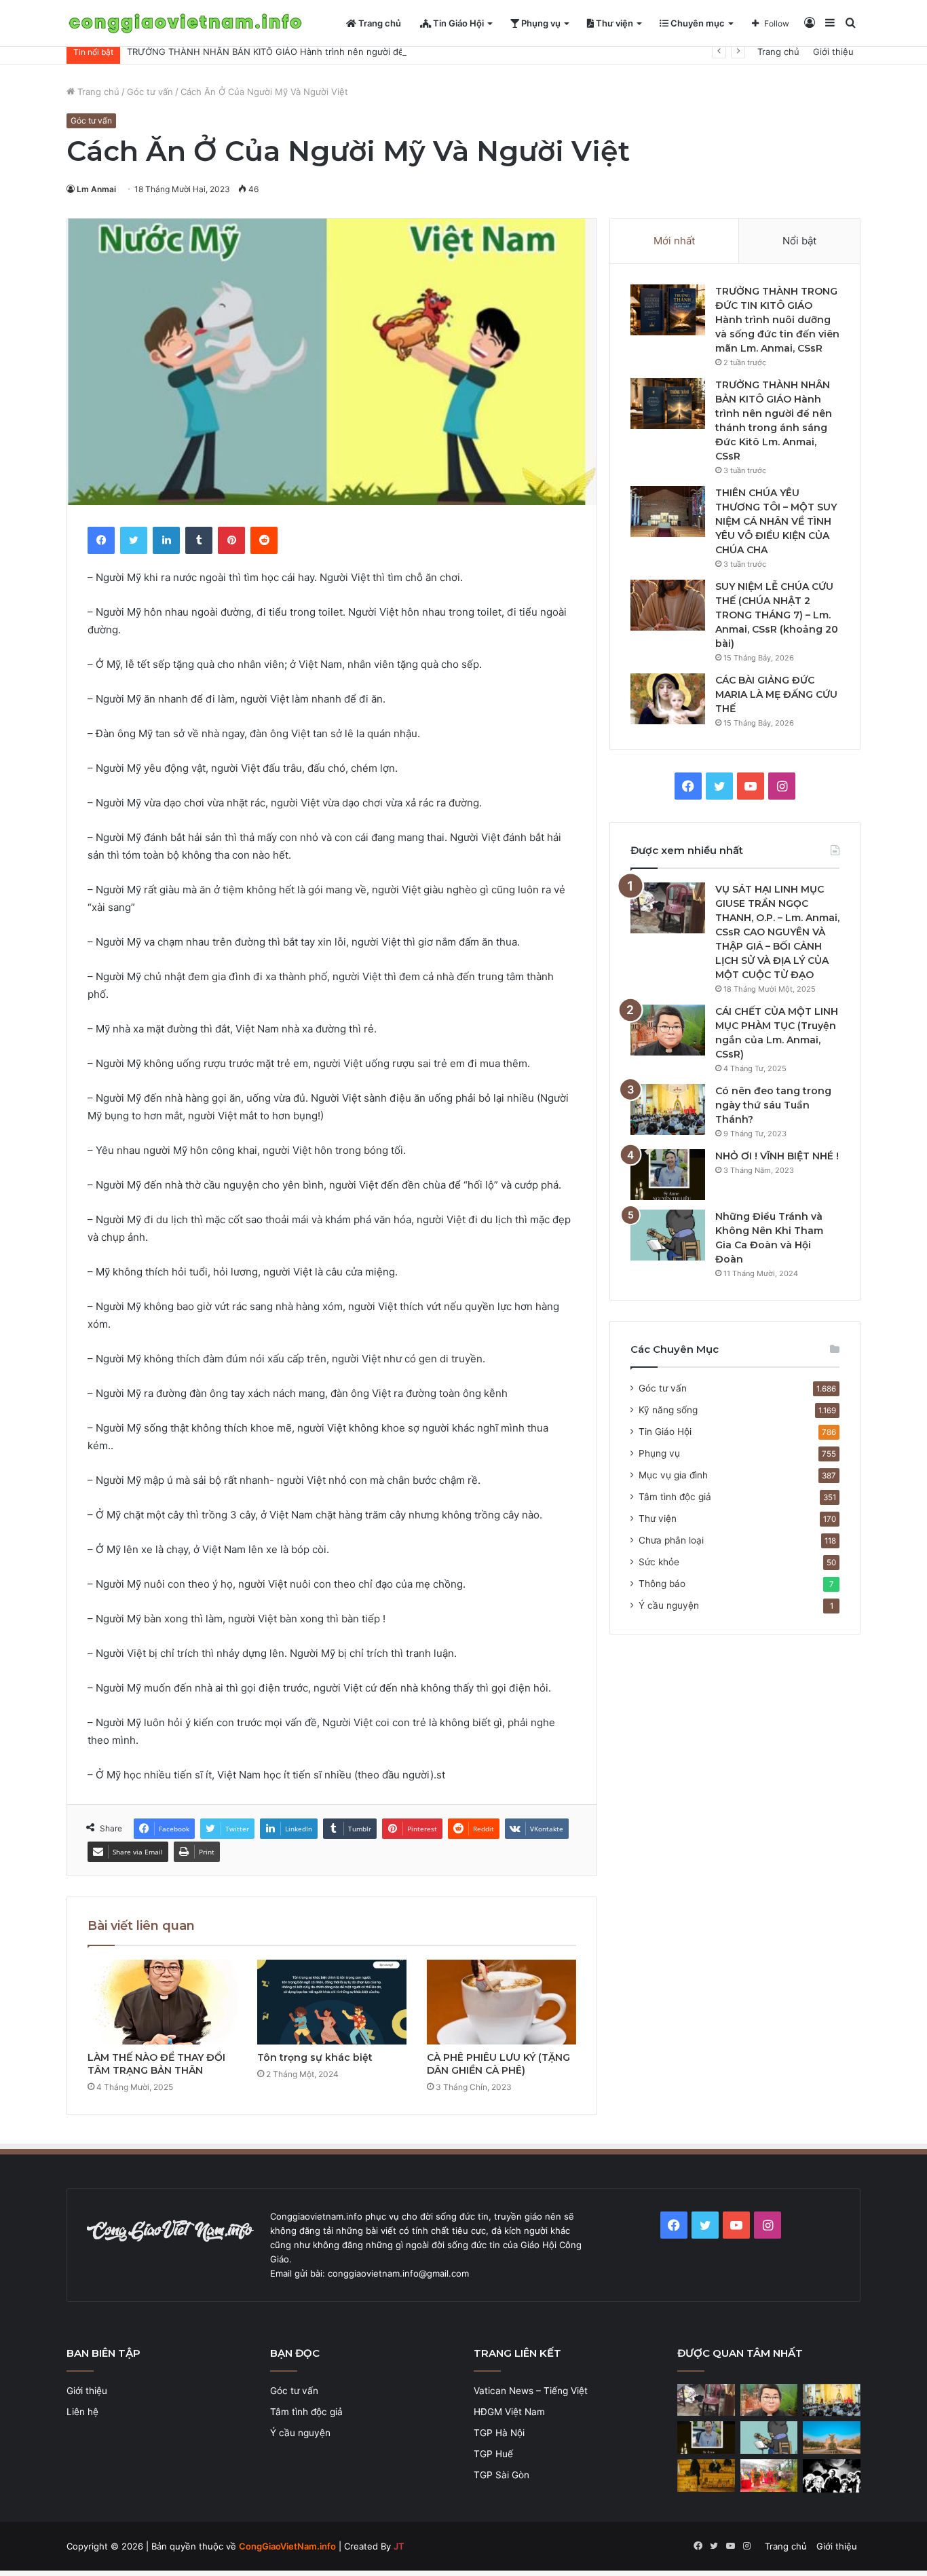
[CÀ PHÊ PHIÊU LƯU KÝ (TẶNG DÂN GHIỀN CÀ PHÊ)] (502, 2002)
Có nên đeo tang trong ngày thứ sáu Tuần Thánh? (773, 1105)
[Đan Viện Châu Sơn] (832, 2438)
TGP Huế (493, 2454)
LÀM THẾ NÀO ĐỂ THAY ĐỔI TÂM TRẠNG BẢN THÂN (156, 2064)
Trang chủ (379, 23)
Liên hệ (82, 2412)
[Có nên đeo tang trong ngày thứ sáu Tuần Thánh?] (668, 1109)
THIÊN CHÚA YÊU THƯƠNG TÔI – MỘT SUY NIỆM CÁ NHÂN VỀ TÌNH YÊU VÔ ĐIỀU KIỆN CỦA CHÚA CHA (776, 521)
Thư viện (613, 23)
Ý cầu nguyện (669, 1605)
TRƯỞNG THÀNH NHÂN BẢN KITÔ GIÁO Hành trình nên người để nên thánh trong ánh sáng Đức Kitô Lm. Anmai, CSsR (380, 52)
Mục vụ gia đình (673, 1475)
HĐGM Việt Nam (509, 2412)
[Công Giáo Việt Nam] (185, 23)
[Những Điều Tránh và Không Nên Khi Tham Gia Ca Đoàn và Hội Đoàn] (668, 1235)
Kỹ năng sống (668, 1410)
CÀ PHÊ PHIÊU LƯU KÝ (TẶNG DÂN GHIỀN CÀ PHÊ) (498, 2064)
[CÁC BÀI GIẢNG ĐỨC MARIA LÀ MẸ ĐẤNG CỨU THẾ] (668, 699)
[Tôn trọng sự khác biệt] (332, 2002)
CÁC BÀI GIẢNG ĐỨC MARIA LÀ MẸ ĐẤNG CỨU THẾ (776, 694)
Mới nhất (674, 241)
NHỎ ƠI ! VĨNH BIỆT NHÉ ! (777, 1156)
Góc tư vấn (150, 92)
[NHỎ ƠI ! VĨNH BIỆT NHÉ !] (668, 1175)
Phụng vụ (540, 23)
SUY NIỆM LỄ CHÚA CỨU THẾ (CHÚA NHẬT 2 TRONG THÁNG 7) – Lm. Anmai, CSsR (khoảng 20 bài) (777, 615)
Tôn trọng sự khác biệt (315, 2057)
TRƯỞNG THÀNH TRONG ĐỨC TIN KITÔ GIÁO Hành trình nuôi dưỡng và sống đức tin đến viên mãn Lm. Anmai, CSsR (777, 320)
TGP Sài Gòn (502, 2475)
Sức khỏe (659, 1562)
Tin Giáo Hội (457, 23)
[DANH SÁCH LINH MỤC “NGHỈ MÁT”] (706, 2476)
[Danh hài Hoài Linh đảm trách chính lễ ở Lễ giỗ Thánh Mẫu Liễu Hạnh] (769, 2476)
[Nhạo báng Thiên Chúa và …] (832, 2476)
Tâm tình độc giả (675, 1497)
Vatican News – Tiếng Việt (531, 2391)
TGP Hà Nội (499, 2433)
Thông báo (662, 1584)
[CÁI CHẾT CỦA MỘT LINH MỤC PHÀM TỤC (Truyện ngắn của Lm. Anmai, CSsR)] (668, 1030)
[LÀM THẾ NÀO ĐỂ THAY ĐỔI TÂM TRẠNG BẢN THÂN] (162, 2002)
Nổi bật (799, 241)
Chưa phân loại (671, 1540)
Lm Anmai (96, 189)
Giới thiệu (833, 52)
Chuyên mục (697, 23)
